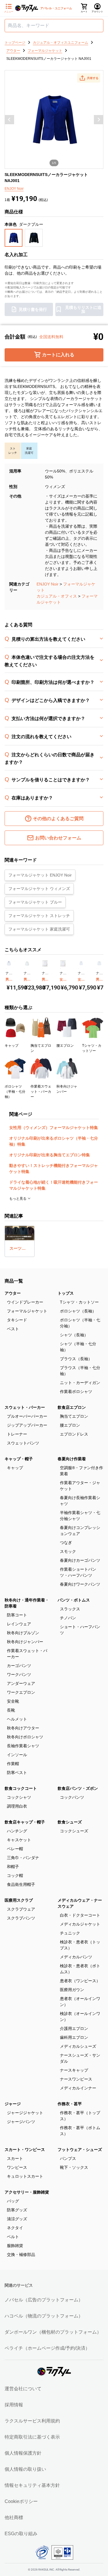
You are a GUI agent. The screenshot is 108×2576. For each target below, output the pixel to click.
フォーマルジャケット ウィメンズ (39, 889)
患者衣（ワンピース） (80, 1981)
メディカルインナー (78, 2088)
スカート (15, 2158)
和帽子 (13, 1867)
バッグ (13, 2201)
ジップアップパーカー (27, 1425)
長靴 (11, 1710)
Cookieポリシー (21, 2501)
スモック (68, 1551)
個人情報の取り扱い (25, 2469)
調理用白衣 (17, 1806)
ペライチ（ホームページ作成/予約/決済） (47, 2348)
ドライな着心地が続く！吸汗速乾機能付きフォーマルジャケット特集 (54, 1185)
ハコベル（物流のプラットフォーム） (44, 2316)
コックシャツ (19, 1797)
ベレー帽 (15, 1849)
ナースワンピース (76, 2079)
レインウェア (19, 1624)
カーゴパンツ (19, 1666)
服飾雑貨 (15, 2246)
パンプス (68, 2158)
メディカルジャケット (80, 1924)
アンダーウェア (21, 1683)
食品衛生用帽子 (21, 1884)
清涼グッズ (17, 2219)
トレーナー (17, 1434)
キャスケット (19, 1840)
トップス (66, 1293)
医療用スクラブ (19, 1900)
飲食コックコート (21, 1788)
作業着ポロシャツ (76, 1392)
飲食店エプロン (72, 1407)
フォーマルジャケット (27, 1311)
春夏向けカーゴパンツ (80, 1560)
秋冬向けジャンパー (25, 1642)
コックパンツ (72, 1797)
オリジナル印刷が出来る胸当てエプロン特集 (50, 1155)
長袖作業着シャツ (23, 1746)
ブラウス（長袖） (76, 1359)
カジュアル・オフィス (57, 596)
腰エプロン (70, 1425)
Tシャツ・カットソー (79, 1302)
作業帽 (13, 1764)
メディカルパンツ (76, 1957)
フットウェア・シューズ (80, 2150)
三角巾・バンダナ (23, 1858)
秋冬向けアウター (23, 1728)
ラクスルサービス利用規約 (32, 2421)
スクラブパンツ (21, 1918)
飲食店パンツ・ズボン (78, 1788)
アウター (13, 1293)
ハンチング (17, 1831)
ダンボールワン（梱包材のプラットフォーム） (53, 2332)
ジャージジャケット (25, 2113)
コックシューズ (74, 1831)
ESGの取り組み (21, 2534)
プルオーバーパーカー (27, 1416)
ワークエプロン (21, 1692)
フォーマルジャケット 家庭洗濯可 (39, 929)
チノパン (68, 1618)
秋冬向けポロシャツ (25, 1737)
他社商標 (14, 2517)
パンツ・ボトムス (74, 1600)
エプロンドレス (74, 1434)
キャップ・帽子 (19, 1459)
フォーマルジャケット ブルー (35, 902)
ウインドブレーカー (25, 1302)
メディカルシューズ (78, 2046)
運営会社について (23, 2389)
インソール (17, 1755)
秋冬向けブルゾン (23, 1633)
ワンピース (17, 2167)
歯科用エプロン (74, 2037)
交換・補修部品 (21, 2255)
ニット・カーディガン (80, 1383)
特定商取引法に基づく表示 (32, 2437)
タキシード (17, 1320)
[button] (89, 78)
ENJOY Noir (48, 584)
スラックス (70, 1609)
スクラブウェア (21, 1909)
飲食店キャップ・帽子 (25, 1822)
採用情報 (14, 2405)
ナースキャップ (74, 2070)
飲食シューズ (70, 1822)
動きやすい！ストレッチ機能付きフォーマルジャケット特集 (54, 1169)
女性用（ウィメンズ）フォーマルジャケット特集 (54, 1128)
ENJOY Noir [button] (14, 189)
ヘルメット (17, 1719)
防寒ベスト (17, 1773)
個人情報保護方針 (23, 2453)
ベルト (13, 2237)
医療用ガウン (72, 1990)
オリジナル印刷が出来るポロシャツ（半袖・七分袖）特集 (54, 1141)
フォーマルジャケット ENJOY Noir (40, 875)
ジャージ (13, 2104)
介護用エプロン (74, 2028)
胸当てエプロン (74, 1416)
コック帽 (15, 1875)
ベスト (13, 1329)
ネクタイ (15, 2228)
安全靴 (13, 1701)
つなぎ (66, 1542)
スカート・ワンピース (25, 2150)
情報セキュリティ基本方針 (32, 2485)
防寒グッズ (17, 2210)
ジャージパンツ (21, 2122)
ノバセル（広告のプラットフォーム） (44, 2300)
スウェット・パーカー (25, 1407)
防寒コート (17, 1615)
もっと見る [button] (18, 1199)
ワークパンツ (19, 1674)
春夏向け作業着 (72, 1459)
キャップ (15, 1468)
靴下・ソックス (74, 2167)
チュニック (70, 1933)
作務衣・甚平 (70, 2104)
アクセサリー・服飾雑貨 (27, 2192)
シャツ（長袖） (74, 1335)
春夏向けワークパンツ (80, 1584)
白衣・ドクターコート (80, 1915)
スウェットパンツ (23, 1443)
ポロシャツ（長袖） (78, 1311)
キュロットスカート (25, 2176)
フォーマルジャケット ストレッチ (39, 916)
